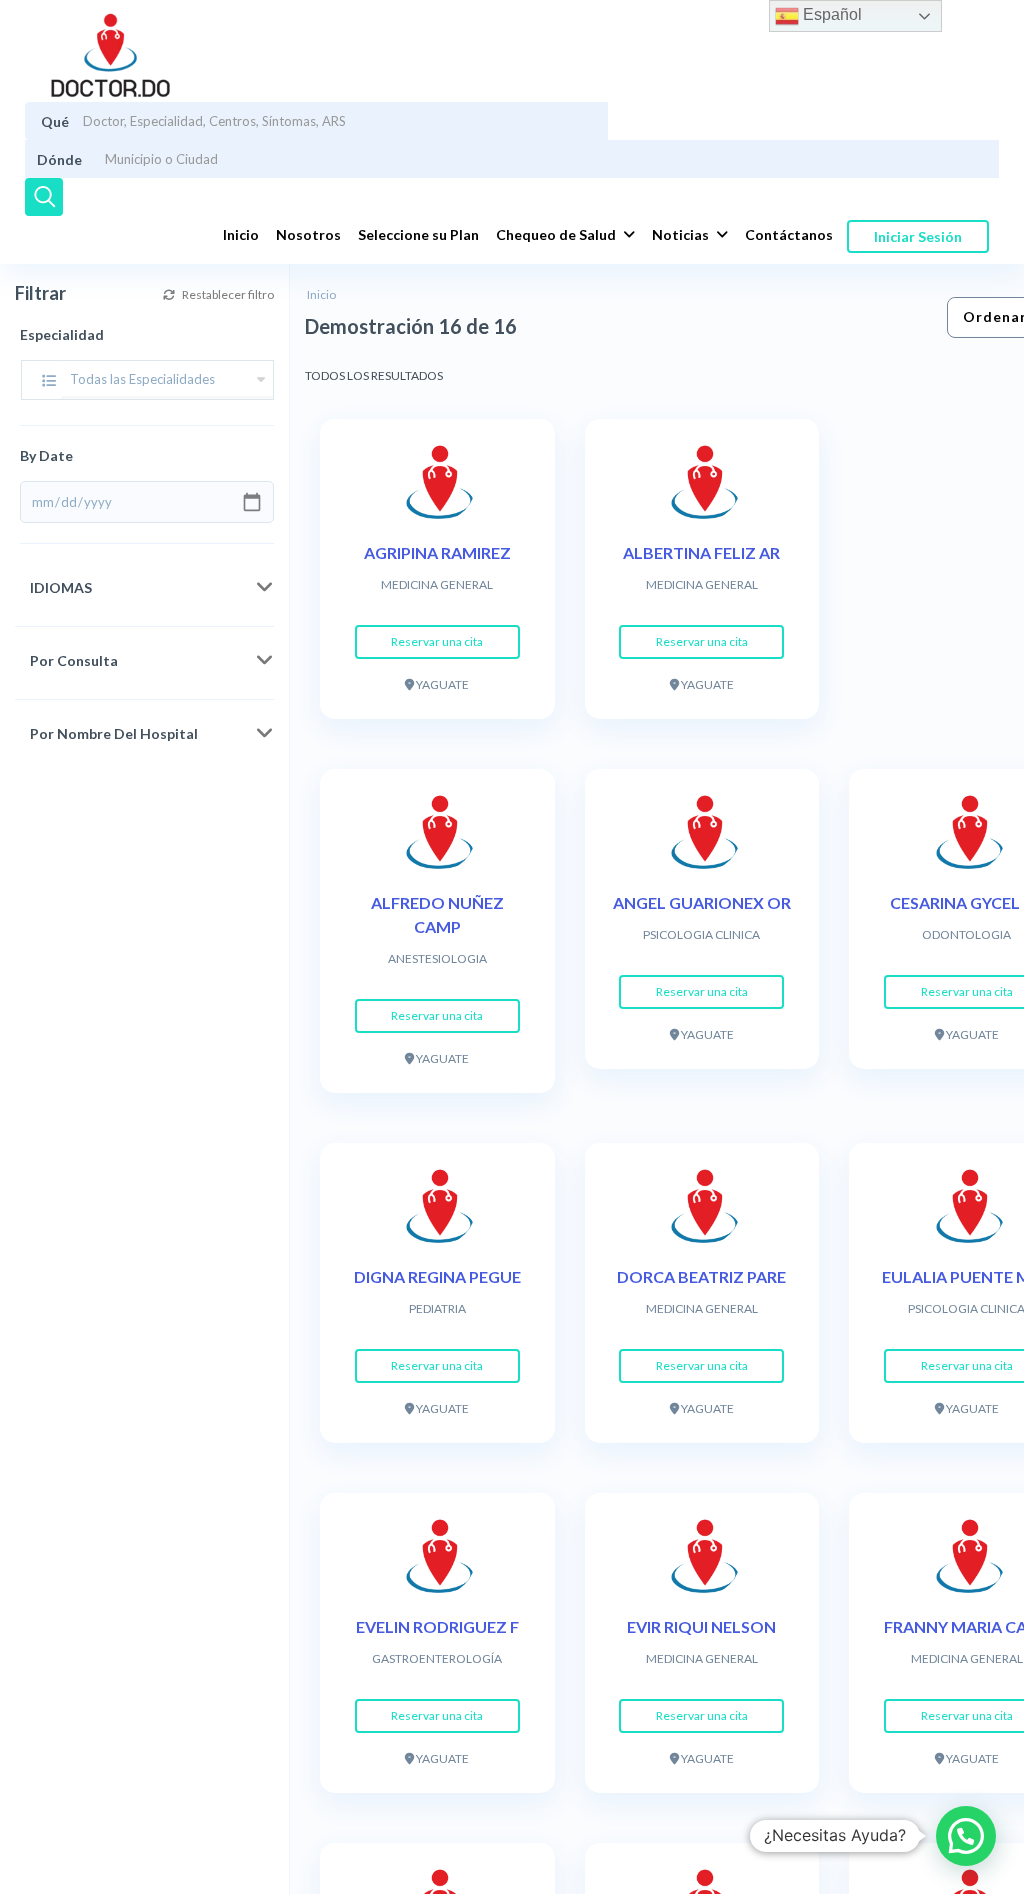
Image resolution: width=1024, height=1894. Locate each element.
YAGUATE (441, 684)
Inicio (241, 234)
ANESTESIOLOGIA (437, 958)
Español (830, 14)
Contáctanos (789, 234)
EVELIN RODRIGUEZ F (437, 1626)
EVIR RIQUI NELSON (701, 1626)
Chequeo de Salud (556, 234)
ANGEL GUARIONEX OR (702, 902)
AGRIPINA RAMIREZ (437, 552)
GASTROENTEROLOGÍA (437, 1658)
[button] (966, 1836)
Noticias (680, 234)
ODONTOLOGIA (966, 934)
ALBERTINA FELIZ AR (701, 552)
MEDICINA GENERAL (437, 584)
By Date (46, 455)
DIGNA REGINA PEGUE (437, 1276)
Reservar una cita (437, 641)
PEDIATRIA (437, 1308)
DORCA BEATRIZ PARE (701, 1276)
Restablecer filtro (227, 294)
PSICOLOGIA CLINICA (701, 934)
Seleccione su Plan (418, 234)
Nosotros (308, 234)
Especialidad (62, 334)
